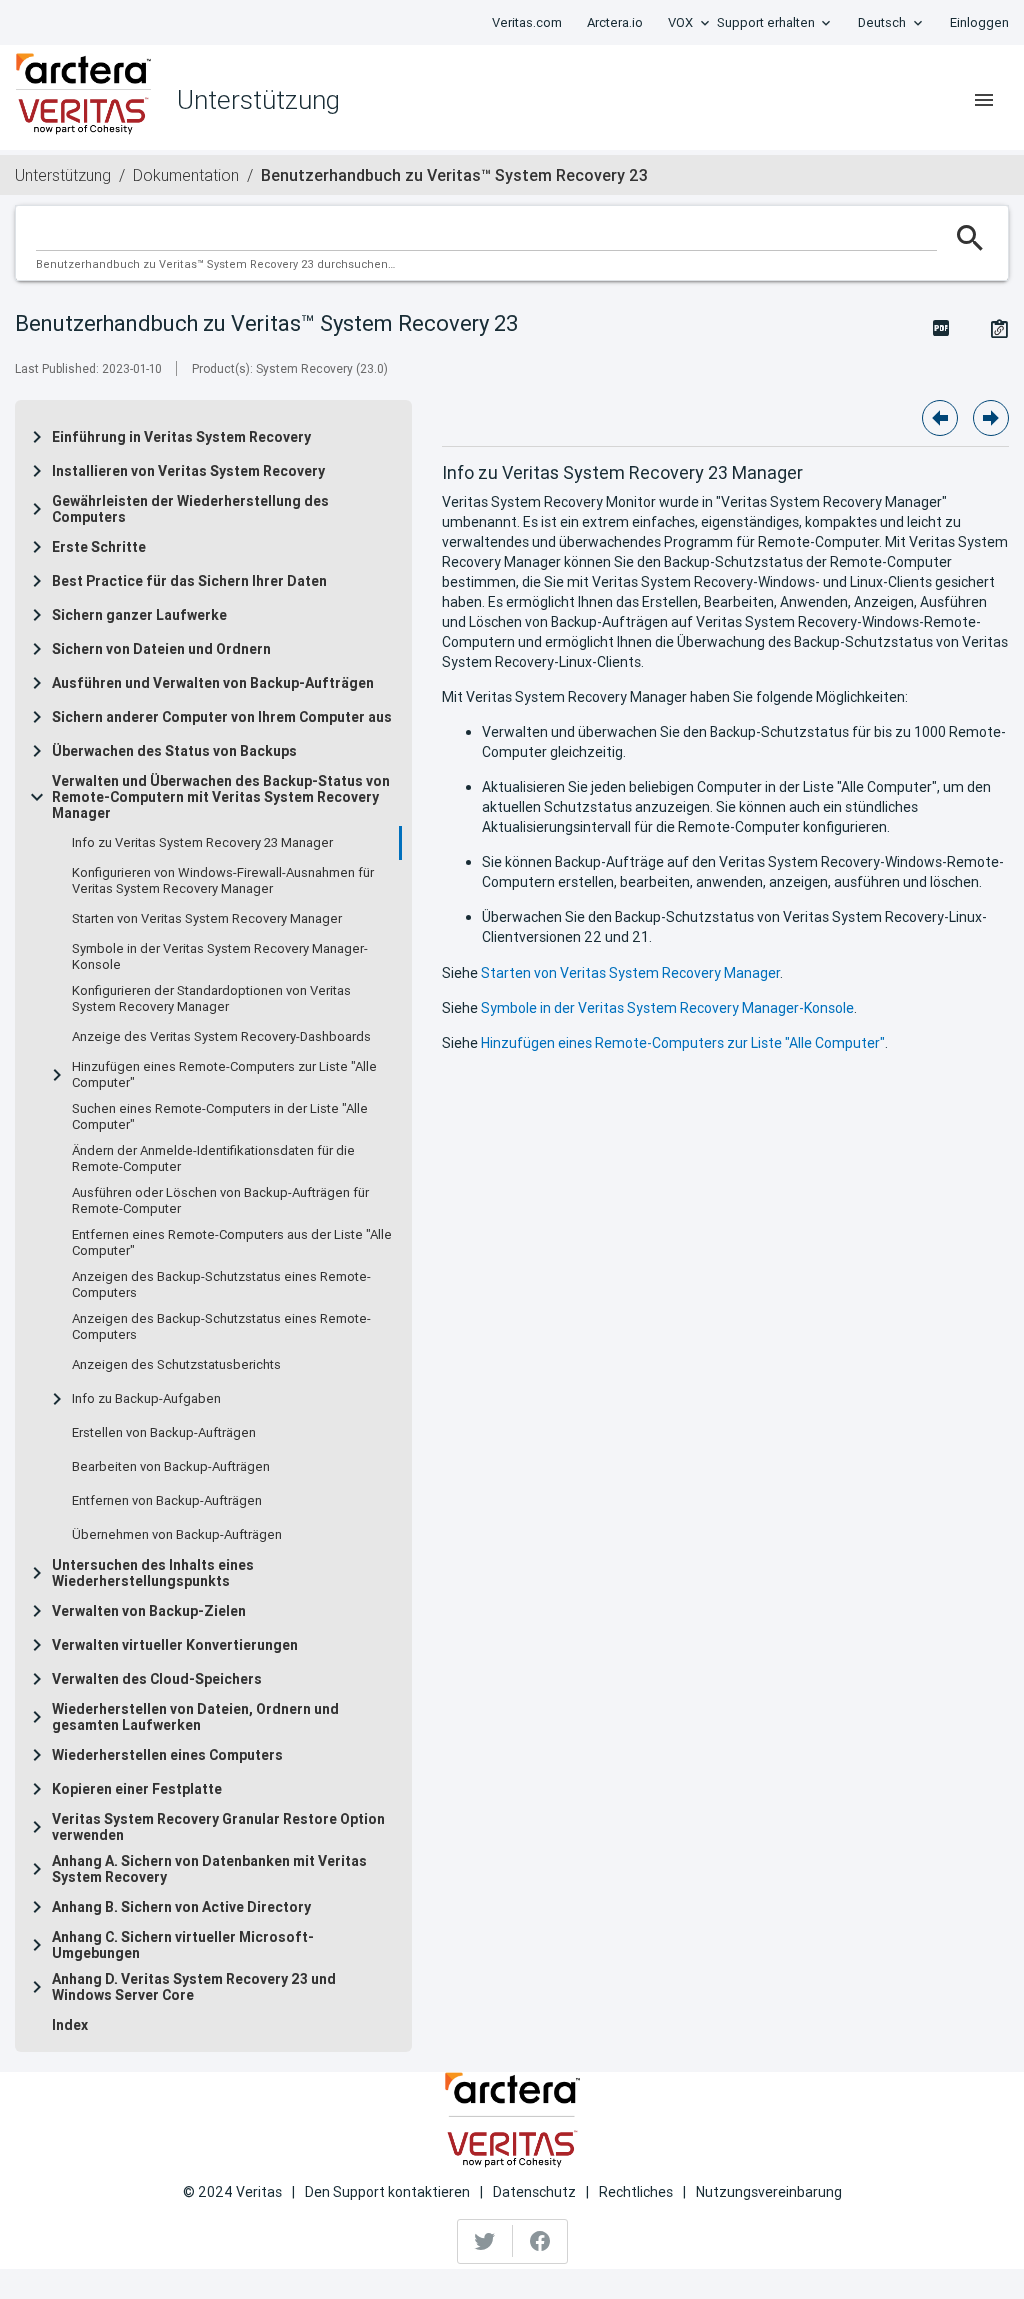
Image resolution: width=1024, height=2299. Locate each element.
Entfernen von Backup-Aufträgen (167, 1501)
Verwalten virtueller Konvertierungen (175, 1645)
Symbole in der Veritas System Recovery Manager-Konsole (220, 957)
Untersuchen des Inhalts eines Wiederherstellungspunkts (153, 1573)
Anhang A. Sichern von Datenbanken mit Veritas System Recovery (209, 1869)
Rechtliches (636, 2192)
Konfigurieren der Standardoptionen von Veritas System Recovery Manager (211, 999)
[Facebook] (540, 2241)
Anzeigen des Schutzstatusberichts (176, 1365)
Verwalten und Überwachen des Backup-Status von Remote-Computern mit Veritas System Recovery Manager (221, 797)
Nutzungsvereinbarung (769, 2192)
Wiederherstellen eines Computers (167, 1755)
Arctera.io (615, 22)
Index (70, 2025)
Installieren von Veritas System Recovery (188, 471)
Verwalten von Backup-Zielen (149, 1611)
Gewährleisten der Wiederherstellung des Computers (190, 509)
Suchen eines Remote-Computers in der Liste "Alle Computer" (220, 1117)
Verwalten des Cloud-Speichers (157, 1679)
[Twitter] (485, 2241)
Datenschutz (534, 2192)
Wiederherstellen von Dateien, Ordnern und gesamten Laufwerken (195, 1717)
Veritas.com (527, 22)
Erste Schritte (99, 547)
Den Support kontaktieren (387, 2192)
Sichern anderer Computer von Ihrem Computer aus (222, 717)
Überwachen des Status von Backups (174, 751)
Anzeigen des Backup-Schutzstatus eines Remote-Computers (221, 1285)
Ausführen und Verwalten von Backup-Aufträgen (213, 683)
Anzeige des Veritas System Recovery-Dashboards (221, 1037)
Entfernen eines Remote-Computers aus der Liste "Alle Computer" (232, 1243)
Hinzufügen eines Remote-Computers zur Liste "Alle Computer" (224, 1075)
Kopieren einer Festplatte (137, 1789)
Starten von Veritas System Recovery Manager (207, 919)
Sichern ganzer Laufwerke (139, 615)
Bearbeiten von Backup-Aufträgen (171, 1467)
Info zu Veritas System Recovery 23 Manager (202, 843)
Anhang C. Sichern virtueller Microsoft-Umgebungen (183, 1945)
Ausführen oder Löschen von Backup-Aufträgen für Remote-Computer (220, 1201)
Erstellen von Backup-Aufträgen (164, 1433)
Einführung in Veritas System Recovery (181, 437)
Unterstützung (63, 175)
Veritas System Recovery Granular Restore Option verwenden (218, 1827)
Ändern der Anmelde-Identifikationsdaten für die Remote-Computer (213, 1159)
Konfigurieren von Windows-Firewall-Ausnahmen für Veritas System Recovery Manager (223, 881)
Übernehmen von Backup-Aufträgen (177, 1535)
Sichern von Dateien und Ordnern (161, 649)
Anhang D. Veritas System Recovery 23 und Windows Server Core (194, 1987)
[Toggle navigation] (984, 100)
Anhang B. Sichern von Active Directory (181, 1907)
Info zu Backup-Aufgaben (146, 1399)
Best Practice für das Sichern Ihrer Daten (189, 581)
